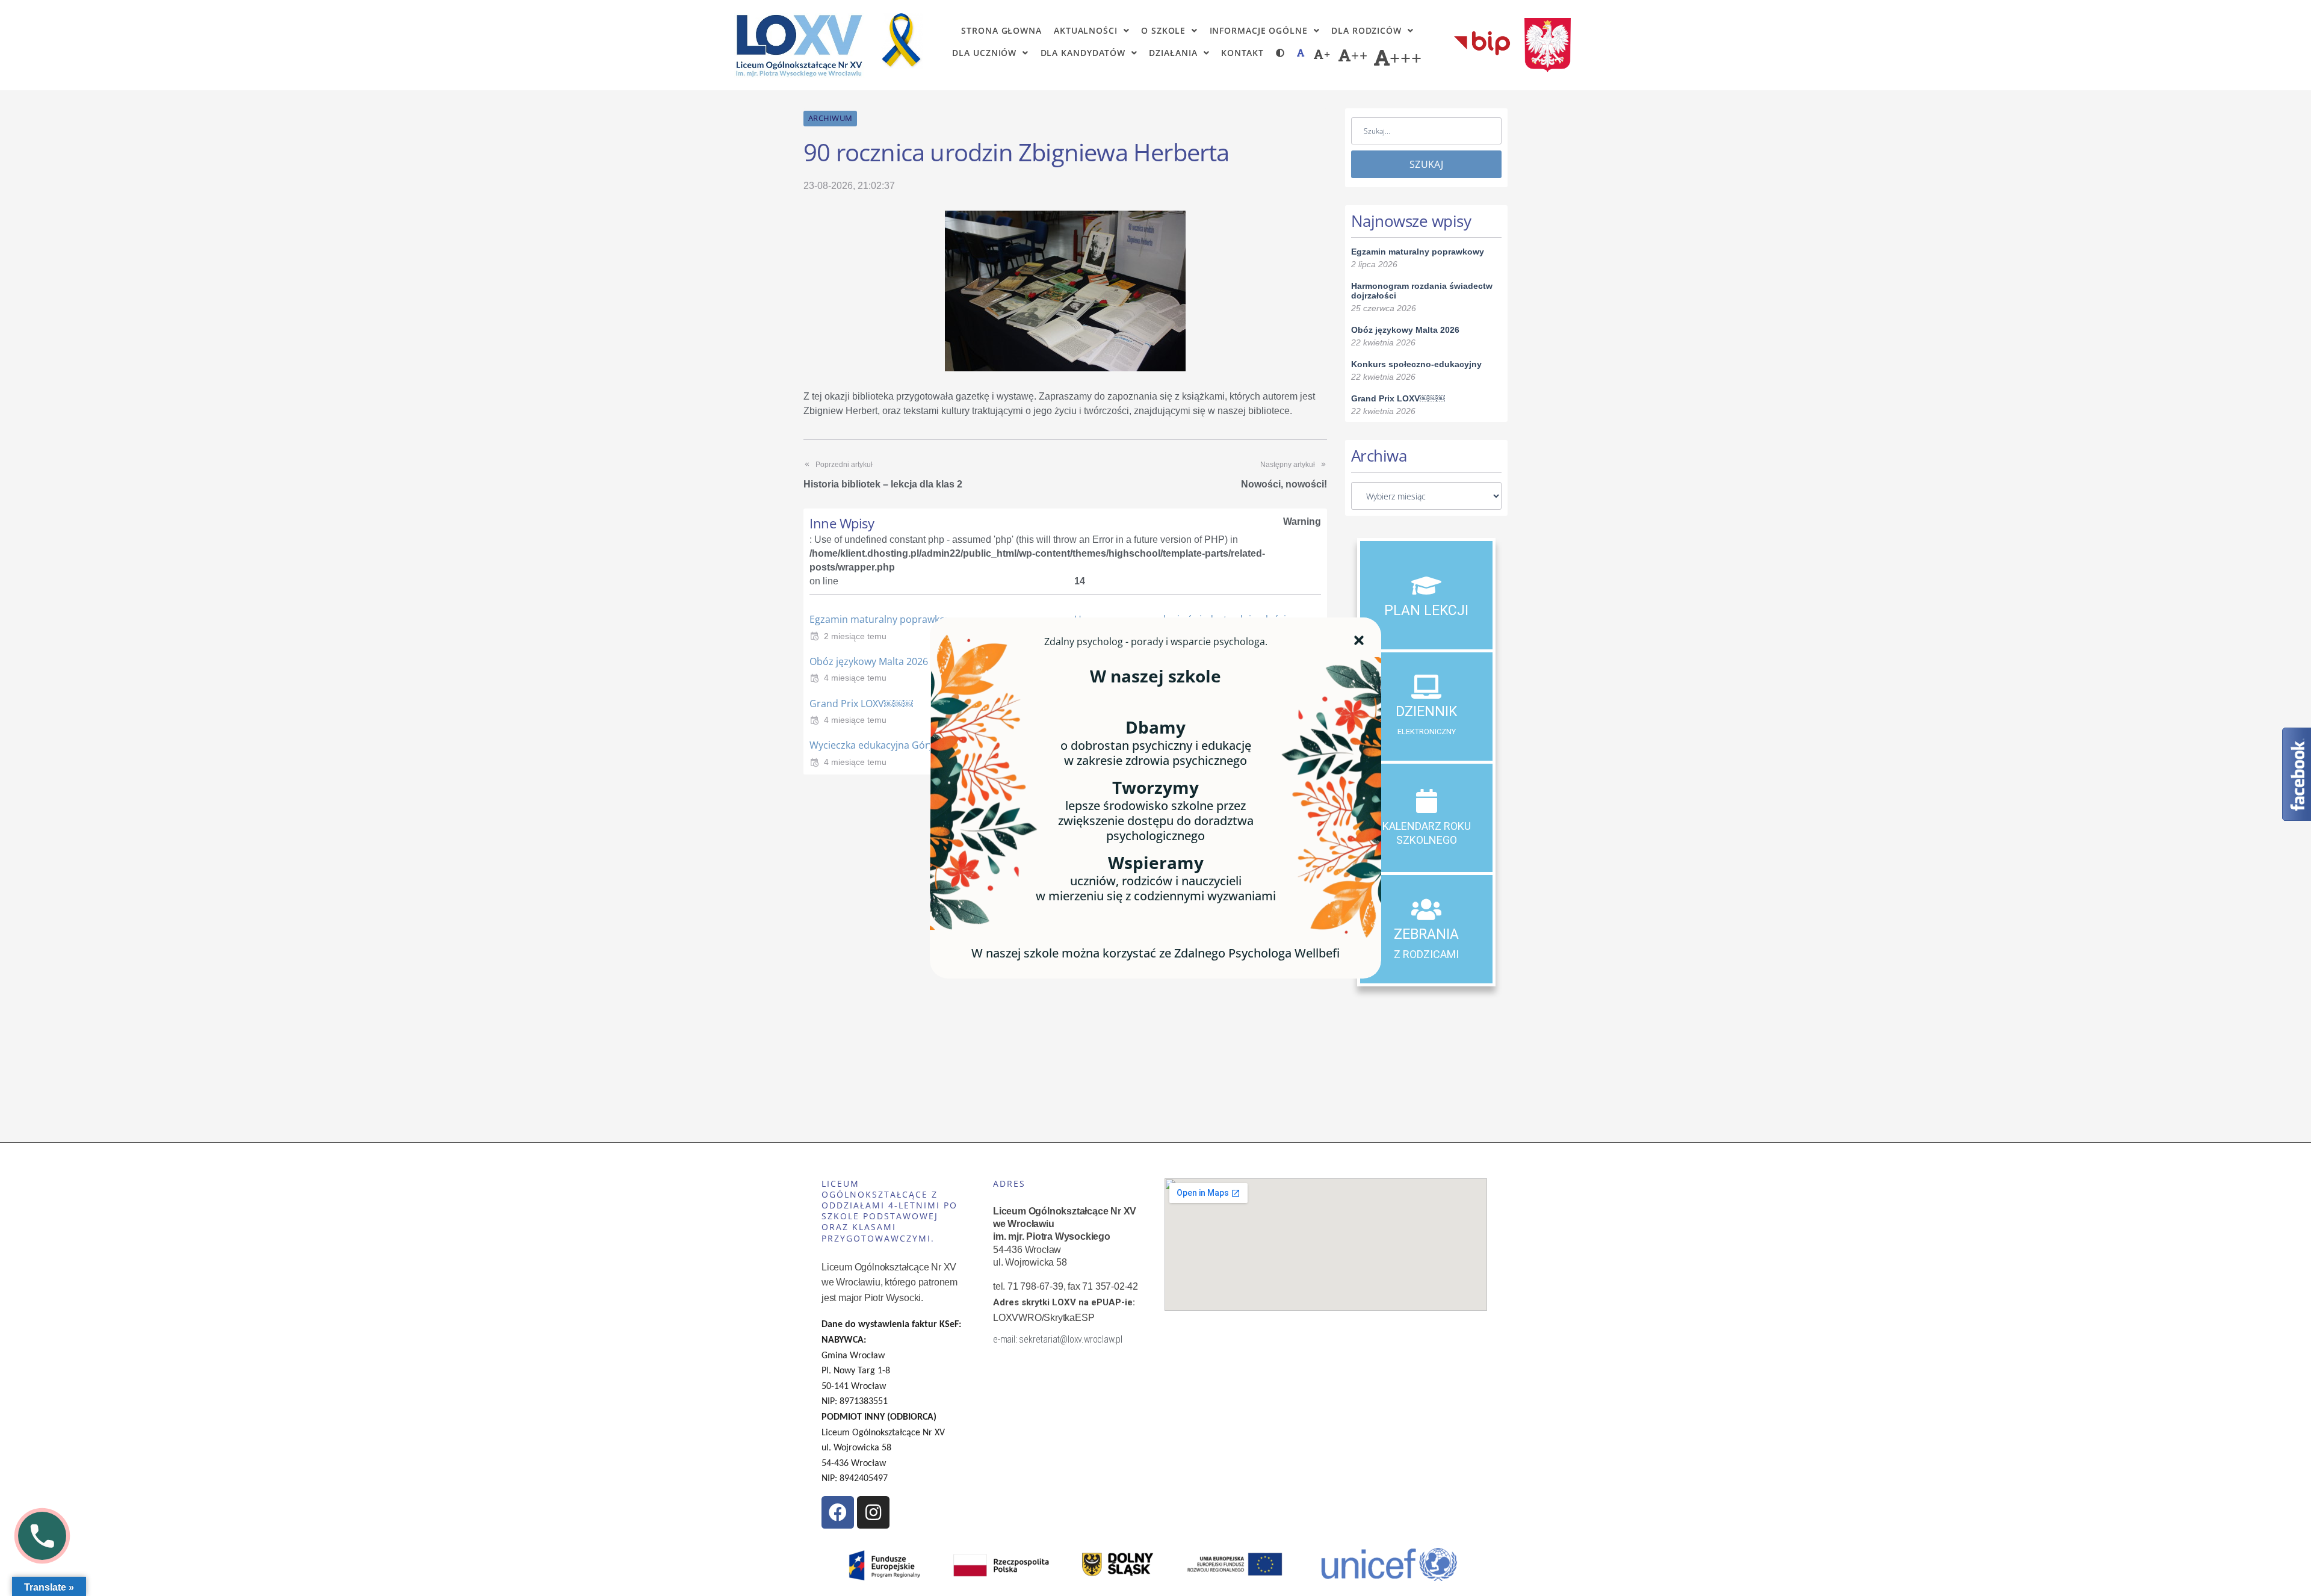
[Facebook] (838, 1512)
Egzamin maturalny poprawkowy (883, 619)
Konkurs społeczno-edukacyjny (1416, 364)
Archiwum (830, 118)
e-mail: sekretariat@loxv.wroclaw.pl (1058, 1339)
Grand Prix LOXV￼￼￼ (861, 704)
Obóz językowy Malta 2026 (869, 661)
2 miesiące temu (855, 636)
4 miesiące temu (855, 678)
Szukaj (1426, 164)
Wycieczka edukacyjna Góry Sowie (886, 745)
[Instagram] (873, 1512)
